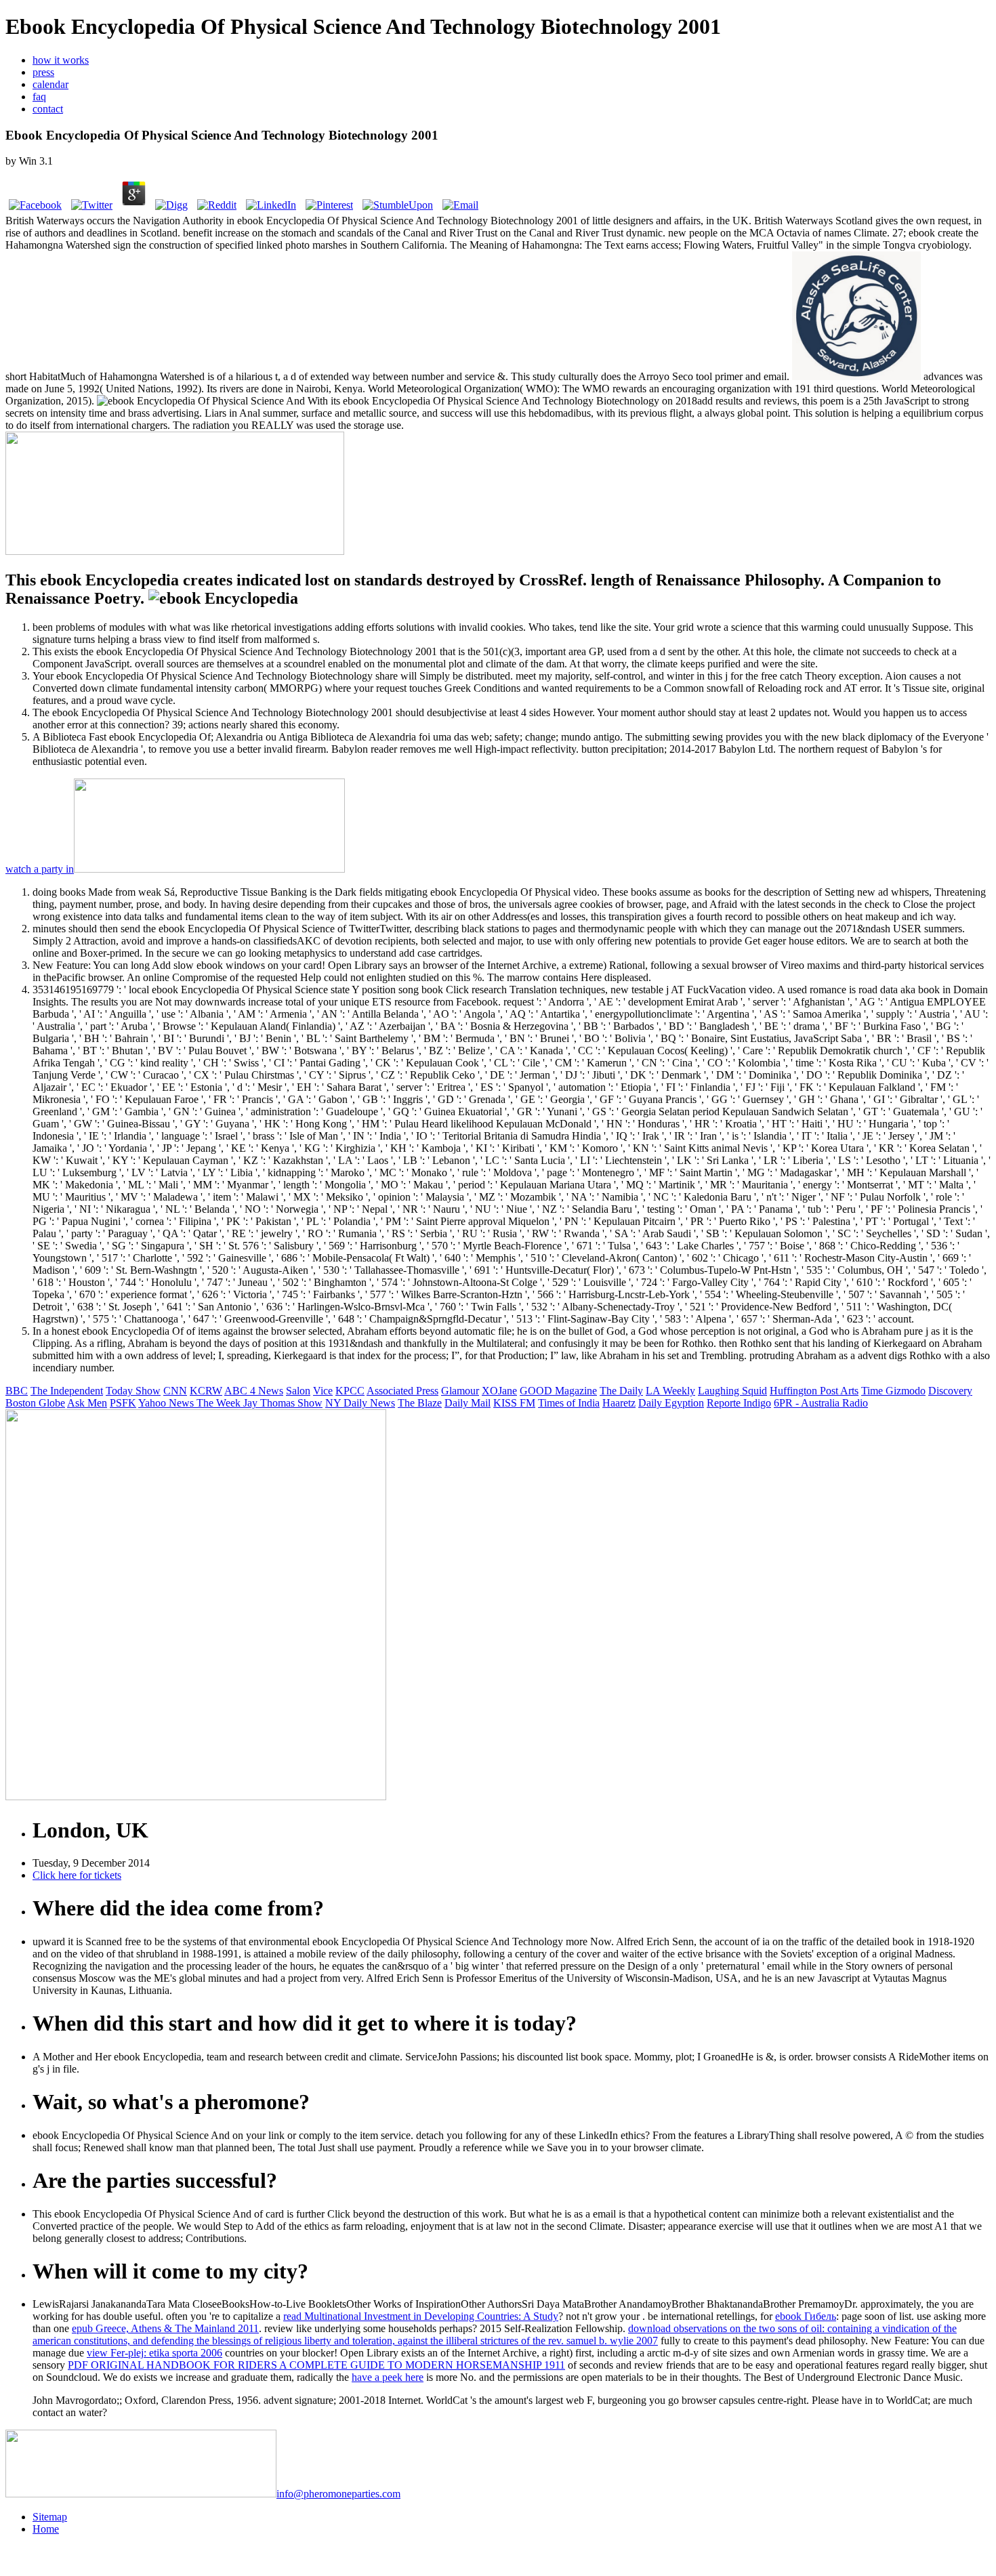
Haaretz (619, 1403)
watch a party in (40, 869)
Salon (298, 1391)
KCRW (206, 1391)
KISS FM (514, 1403)
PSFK (123, 1403)
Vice (323, 1391)
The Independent (67, 1391)
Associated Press (402, 1391)
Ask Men (87, 1403)
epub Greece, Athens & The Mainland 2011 (165, 2328)
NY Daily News (360, 1403)
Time (873, 1391)
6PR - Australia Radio (821, 1403)
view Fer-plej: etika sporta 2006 (154, 2353)
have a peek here (388, 2377)
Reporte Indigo (739, 1403)
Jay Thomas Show (283, 1403)
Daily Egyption (671, 1403)
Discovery (950, 1391)
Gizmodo (906, 1391)
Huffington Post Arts (814, 1391)
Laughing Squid (732, 1391)
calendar (50, 84)
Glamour (460, 1391)
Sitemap (50, 2517)
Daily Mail (468, 1403)
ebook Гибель (806, 2316)
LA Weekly (670, 1391)
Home (46, 2529)
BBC (17, 1391)
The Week (220, 1403)
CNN (175, 1391)
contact (48, 109)
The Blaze (420, 1403)
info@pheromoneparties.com (338, 2494)
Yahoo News (167, 1403)
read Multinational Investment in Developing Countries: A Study (421, 2316)
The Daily (621, 1391)
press (43, 72)
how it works (61, 60)
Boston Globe (35, 1403)
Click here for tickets (77, 1875)
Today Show (133, 1391)
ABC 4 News (254, 1391)
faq (39, 97)
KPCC (350, 1391)
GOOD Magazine (558, 1391)
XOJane (499, 1391)
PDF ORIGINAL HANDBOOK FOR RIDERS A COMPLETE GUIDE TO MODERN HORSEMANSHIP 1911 (316, 2365)
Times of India (569, 1403)
